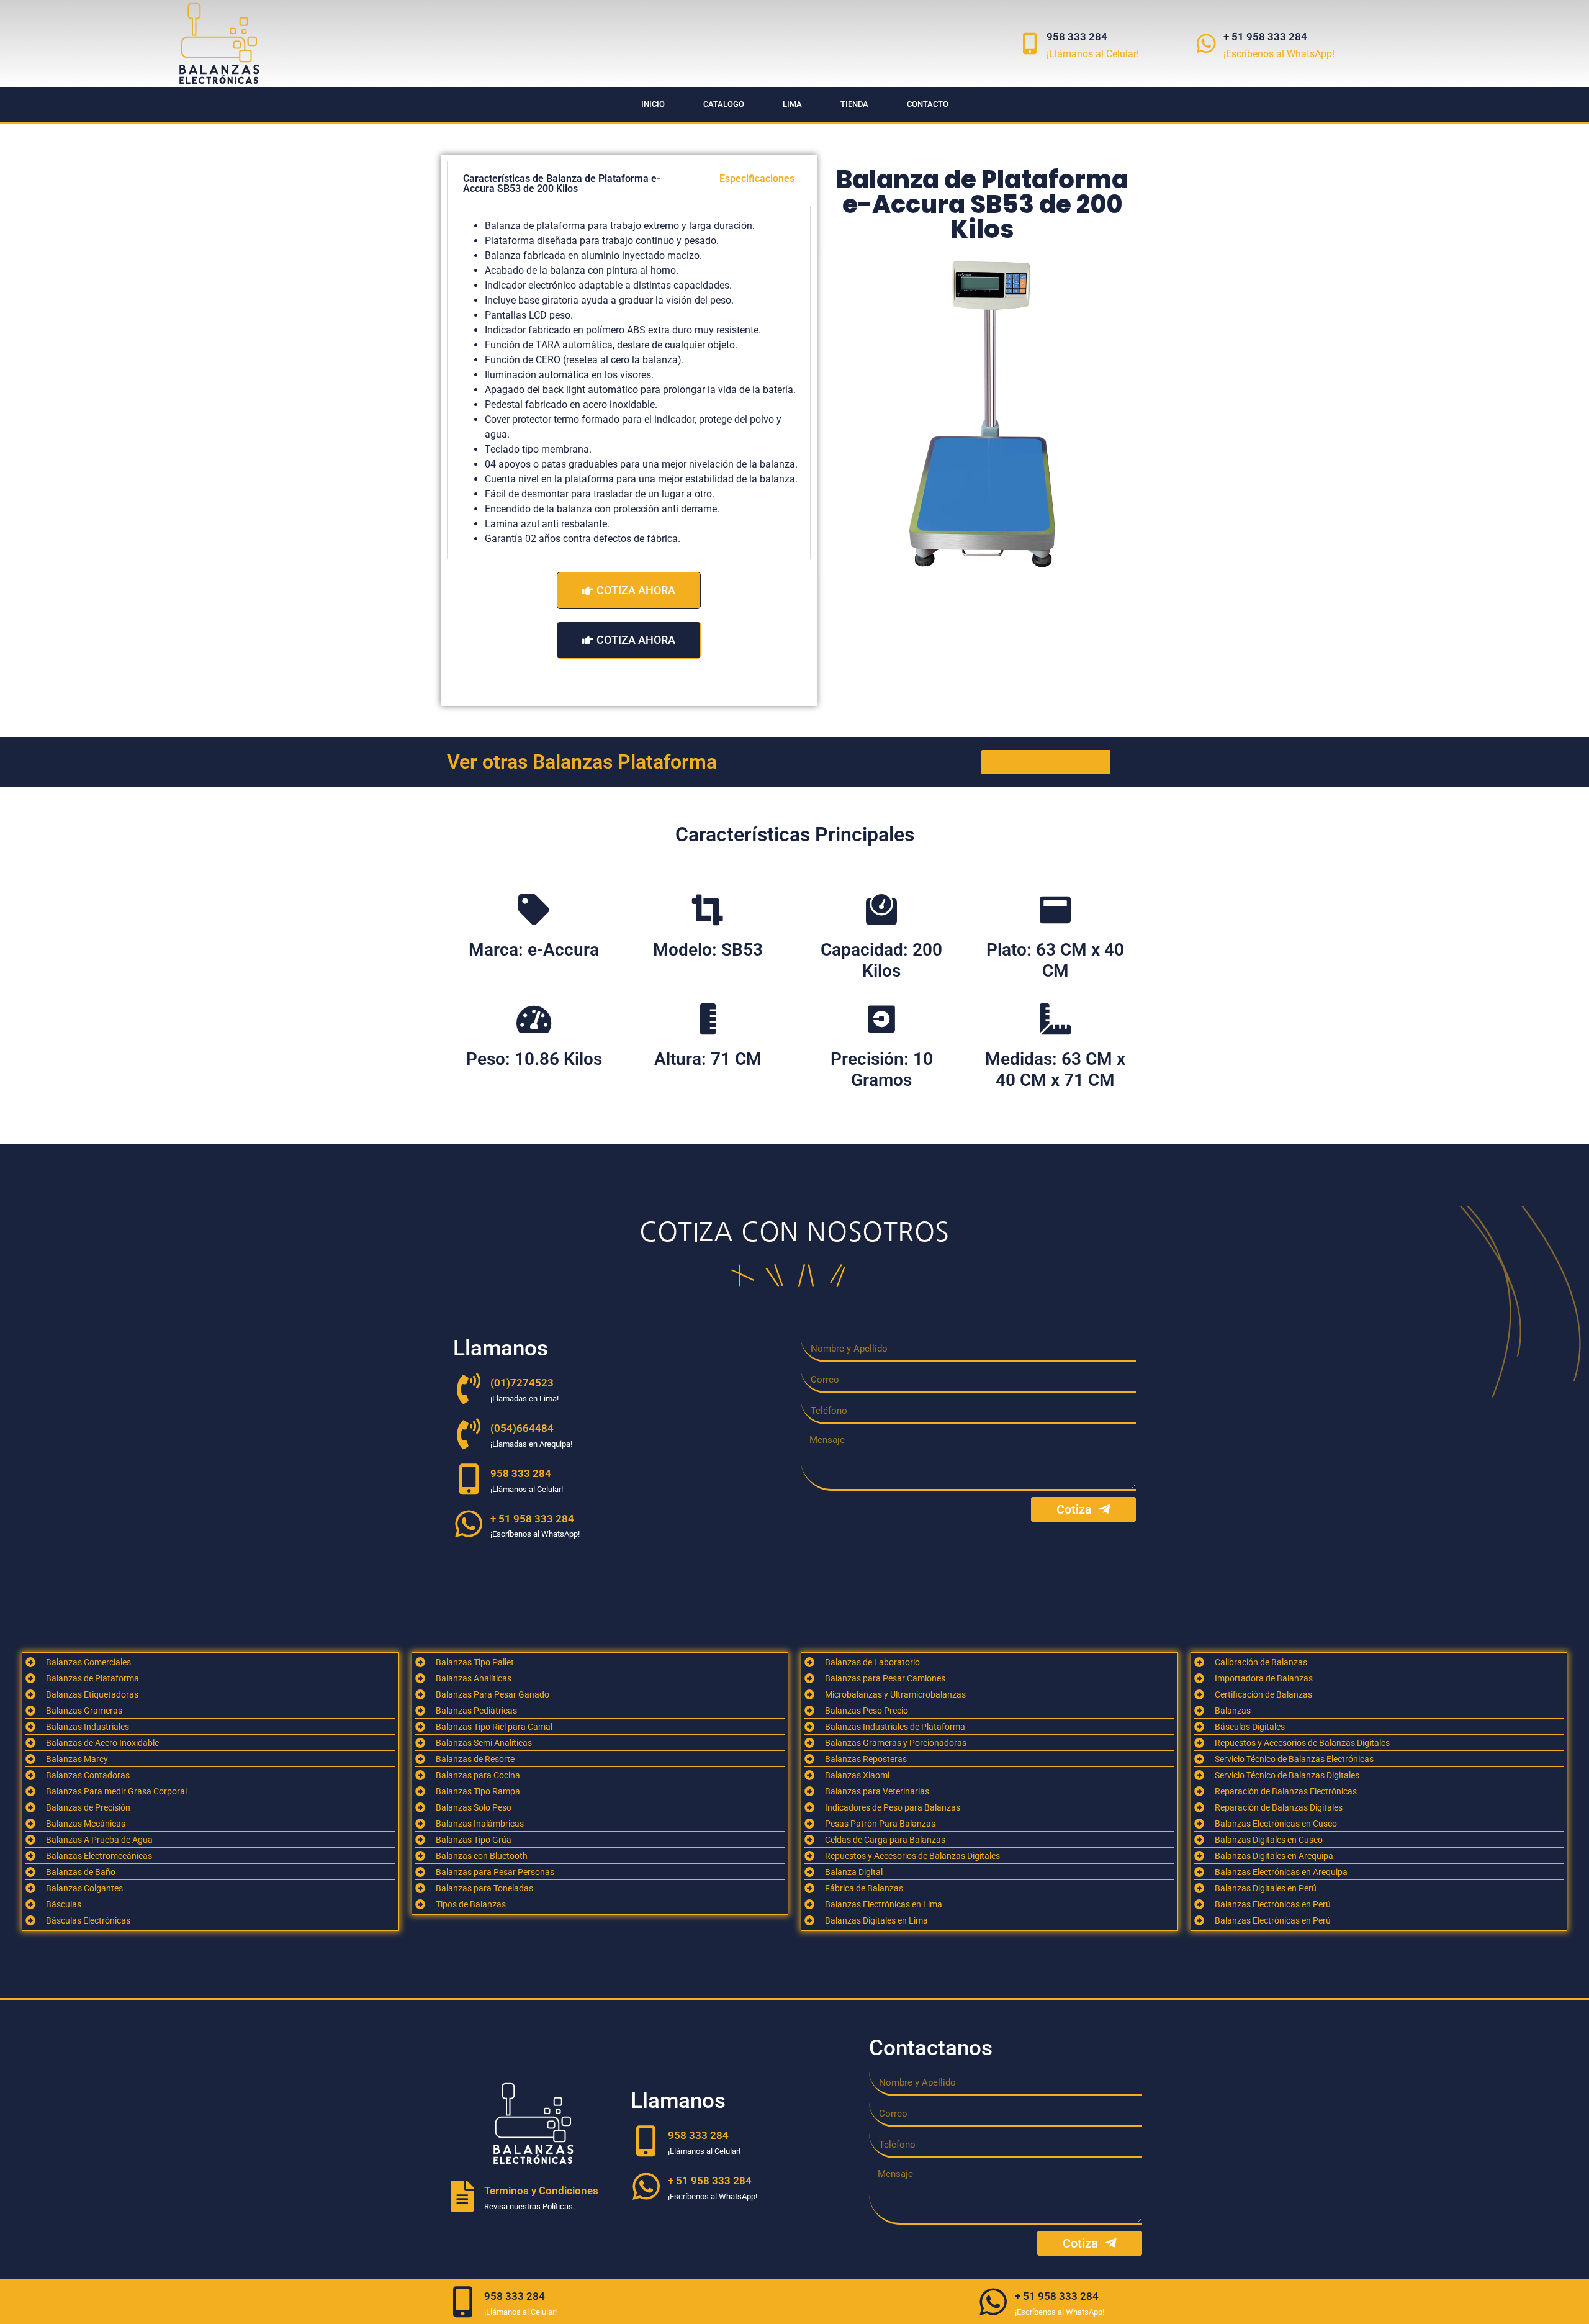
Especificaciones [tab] (757, 179)
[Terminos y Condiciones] (462, 2196)
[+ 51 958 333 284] (1206, 43)
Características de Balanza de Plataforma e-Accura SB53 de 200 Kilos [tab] (562, 183)
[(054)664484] (469, 1434)
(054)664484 (522, 1428)
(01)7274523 (522, 1383)
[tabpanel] (629, 383)
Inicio (653, 104)
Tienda (854, 104)
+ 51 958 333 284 (1265, 37)
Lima (792, 104)
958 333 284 (1077, 37)
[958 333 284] (1029, 43)
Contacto (928, 104)
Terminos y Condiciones (541, 2191)
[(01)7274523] (469, 1388)
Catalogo (724, 104)
